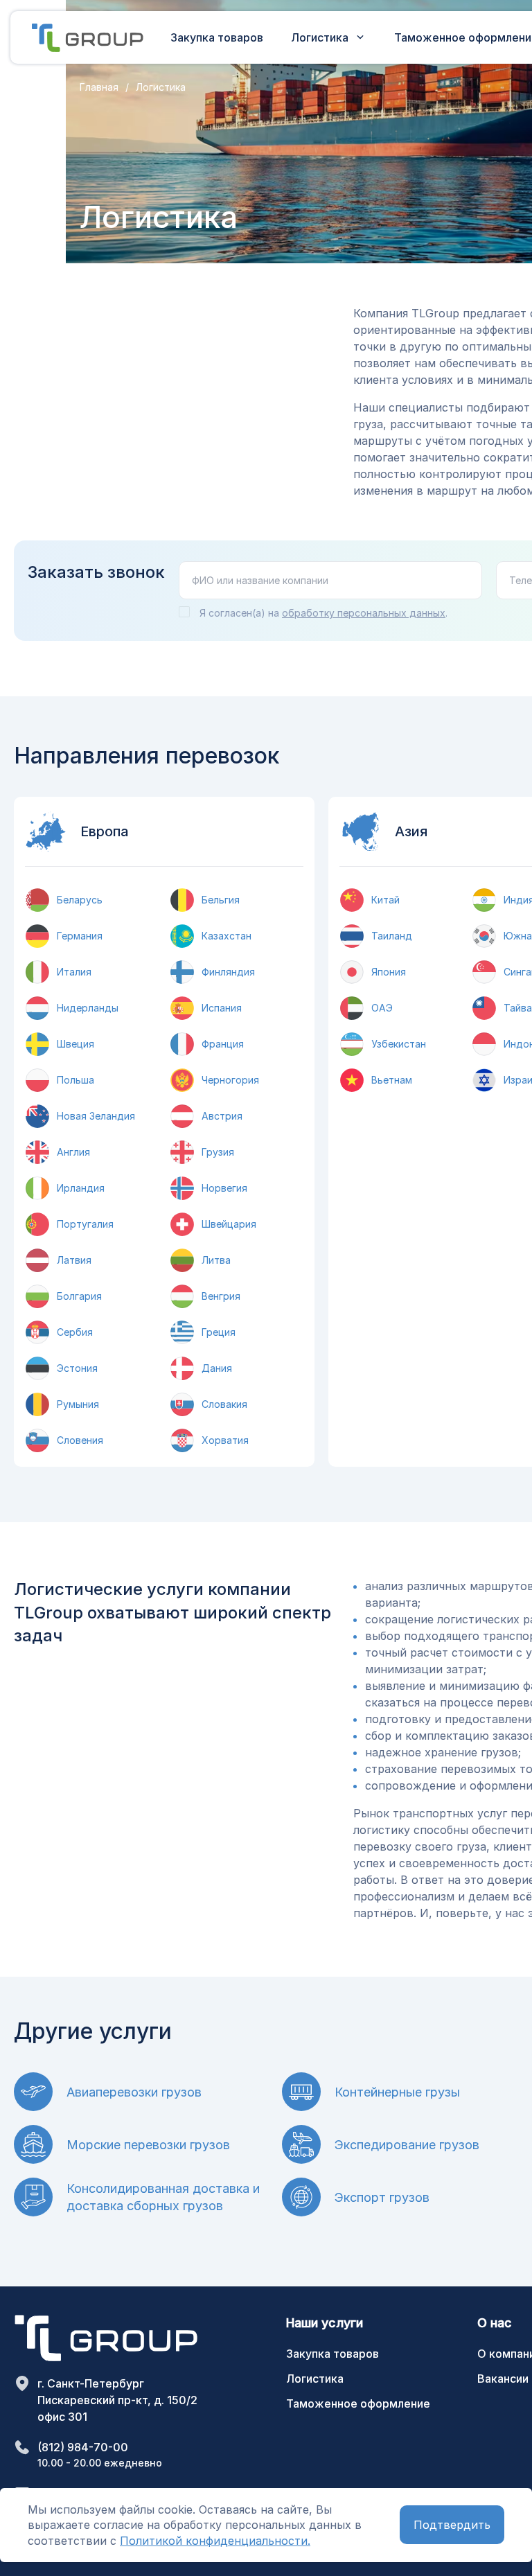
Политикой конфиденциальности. (215, 2541)
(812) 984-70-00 (83, 2447)
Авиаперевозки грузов (134, 2092)
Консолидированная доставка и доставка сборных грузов (163, 2197)
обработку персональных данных (364, 613)
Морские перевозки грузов (148, 2145)
